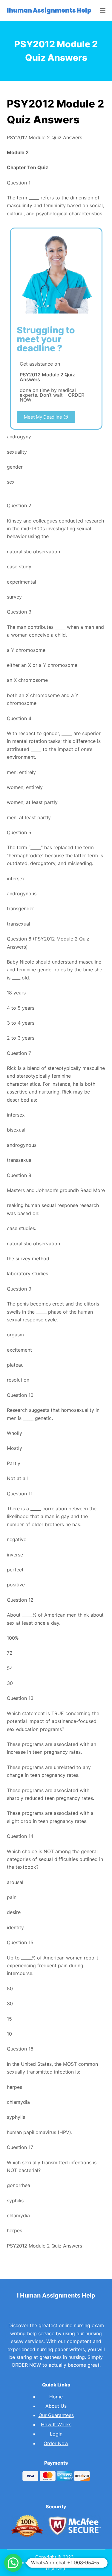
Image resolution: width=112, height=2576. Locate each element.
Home (56, 2397)
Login (56, 2434)
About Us (56, 2406)
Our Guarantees (56, 2415)
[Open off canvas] (103, 10)
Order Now (56, 2443)
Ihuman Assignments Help (49, 10)
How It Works (56, 2424)
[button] (46, 417)
